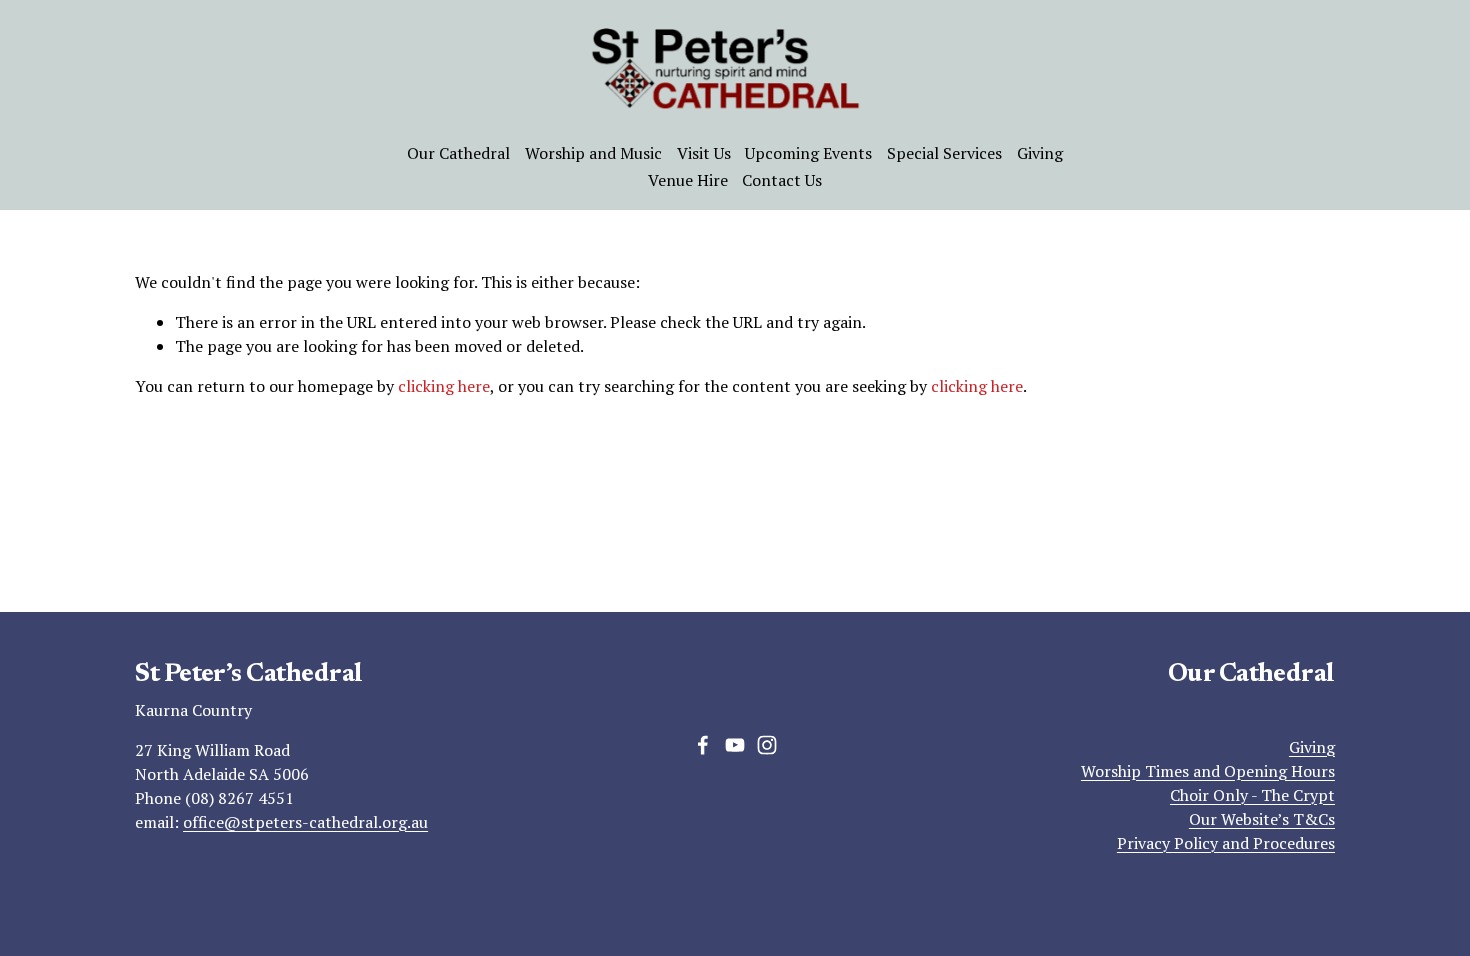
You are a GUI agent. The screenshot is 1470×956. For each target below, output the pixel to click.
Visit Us (704, 153)
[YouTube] (735, 745)
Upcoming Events (808, 153)
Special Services (944, 153)
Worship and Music (593, 153)
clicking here (444, 386)
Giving (1040, 153)
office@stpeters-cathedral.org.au (305, 822)
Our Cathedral (458, 153)
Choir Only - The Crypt (1252, 795)
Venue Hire (688, 180)
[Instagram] (767, 745)
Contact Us (782, 180)
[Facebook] (703, 745)
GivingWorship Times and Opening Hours (1208, 759)
